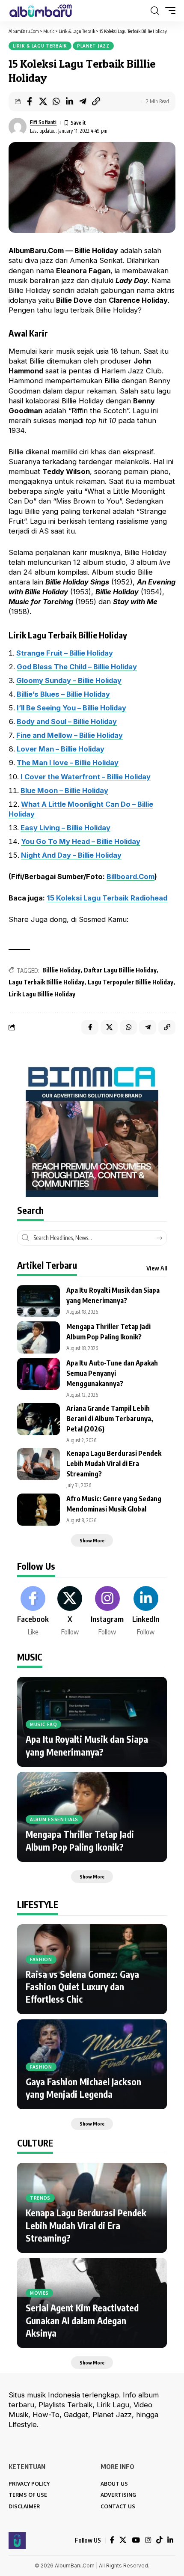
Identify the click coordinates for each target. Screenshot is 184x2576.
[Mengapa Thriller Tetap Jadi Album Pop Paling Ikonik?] (39, 1337)
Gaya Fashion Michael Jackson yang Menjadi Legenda (83, 2088)
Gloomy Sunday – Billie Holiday (69, 680)
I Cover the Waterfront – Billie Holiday (86, 777)
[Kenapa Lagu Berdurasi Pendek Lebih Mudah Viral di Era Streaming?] (39, 1464)
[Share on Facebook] (30, 101)
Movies (39, 2293)
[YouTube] (136, 2540)
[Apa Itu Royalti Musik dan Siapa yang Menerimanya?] (39, 1301)
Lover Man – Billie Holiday (61, 749)
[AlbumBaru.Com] (41, 11)
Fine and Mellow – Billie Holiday (70, 735)
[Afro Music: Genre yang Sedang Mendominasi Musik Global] (39, 1510)
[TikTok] (159, 2540)
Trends (40, 2198)
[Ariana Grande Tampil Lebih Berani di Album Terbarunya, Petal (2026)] (39, 1419)
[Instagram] (107, 1612)
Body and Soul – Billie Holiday (67, 722)
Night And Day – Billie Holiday (71, 855)
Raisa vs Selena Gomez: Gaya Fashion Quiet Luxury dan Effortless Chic (82, 1987)
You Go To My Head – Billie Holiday (81, 841)
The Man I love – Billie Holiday (68, 763)
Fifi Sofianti (43, 122)
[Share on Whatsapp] (56, 101)
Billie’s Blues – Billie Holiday (63, 694)
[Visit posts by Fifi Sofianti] (18, 127)
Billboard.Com (131, 877)
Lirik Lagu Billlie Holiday (42, 994)
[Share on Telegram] (83, 101)
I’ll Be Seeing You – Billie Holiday (71, 708)
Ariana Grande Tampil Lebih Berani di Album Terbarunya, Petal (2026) (110, 1419)
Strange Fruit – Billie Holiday (65, 653)
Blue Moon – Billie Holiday (64, 790)
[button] (155, 11)
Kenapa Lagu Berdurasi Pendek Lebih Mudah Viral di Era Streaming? (114, 1464)
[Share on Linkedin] (69, 101)
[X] (70, 1612)
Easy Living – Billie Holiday (65, 828)
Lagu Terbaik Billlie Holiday (46, 982)
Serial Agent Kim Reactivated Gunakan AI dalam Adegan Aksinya (82, 2320)
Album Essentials (54, 1819)
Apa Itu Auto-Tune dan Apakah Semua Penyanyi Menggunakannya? (112, 1373)
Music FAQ (43, 1724)
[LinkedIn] (146, 1612)
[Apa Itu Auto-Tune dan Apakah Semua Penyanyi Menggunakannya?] (39, 1374)
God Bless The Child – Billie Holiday (77, 667)
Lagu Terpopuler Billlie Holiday (131, 982)
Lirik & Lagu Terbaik (40, 46)
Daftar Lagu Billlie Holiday (120, 970)
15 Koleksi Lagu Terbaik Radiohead (107, 898)
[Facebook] (33, 1612)
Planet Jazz (93, 46)
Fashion (41, 1959)
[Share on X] (43, 101)
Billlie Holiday (61, 970)
